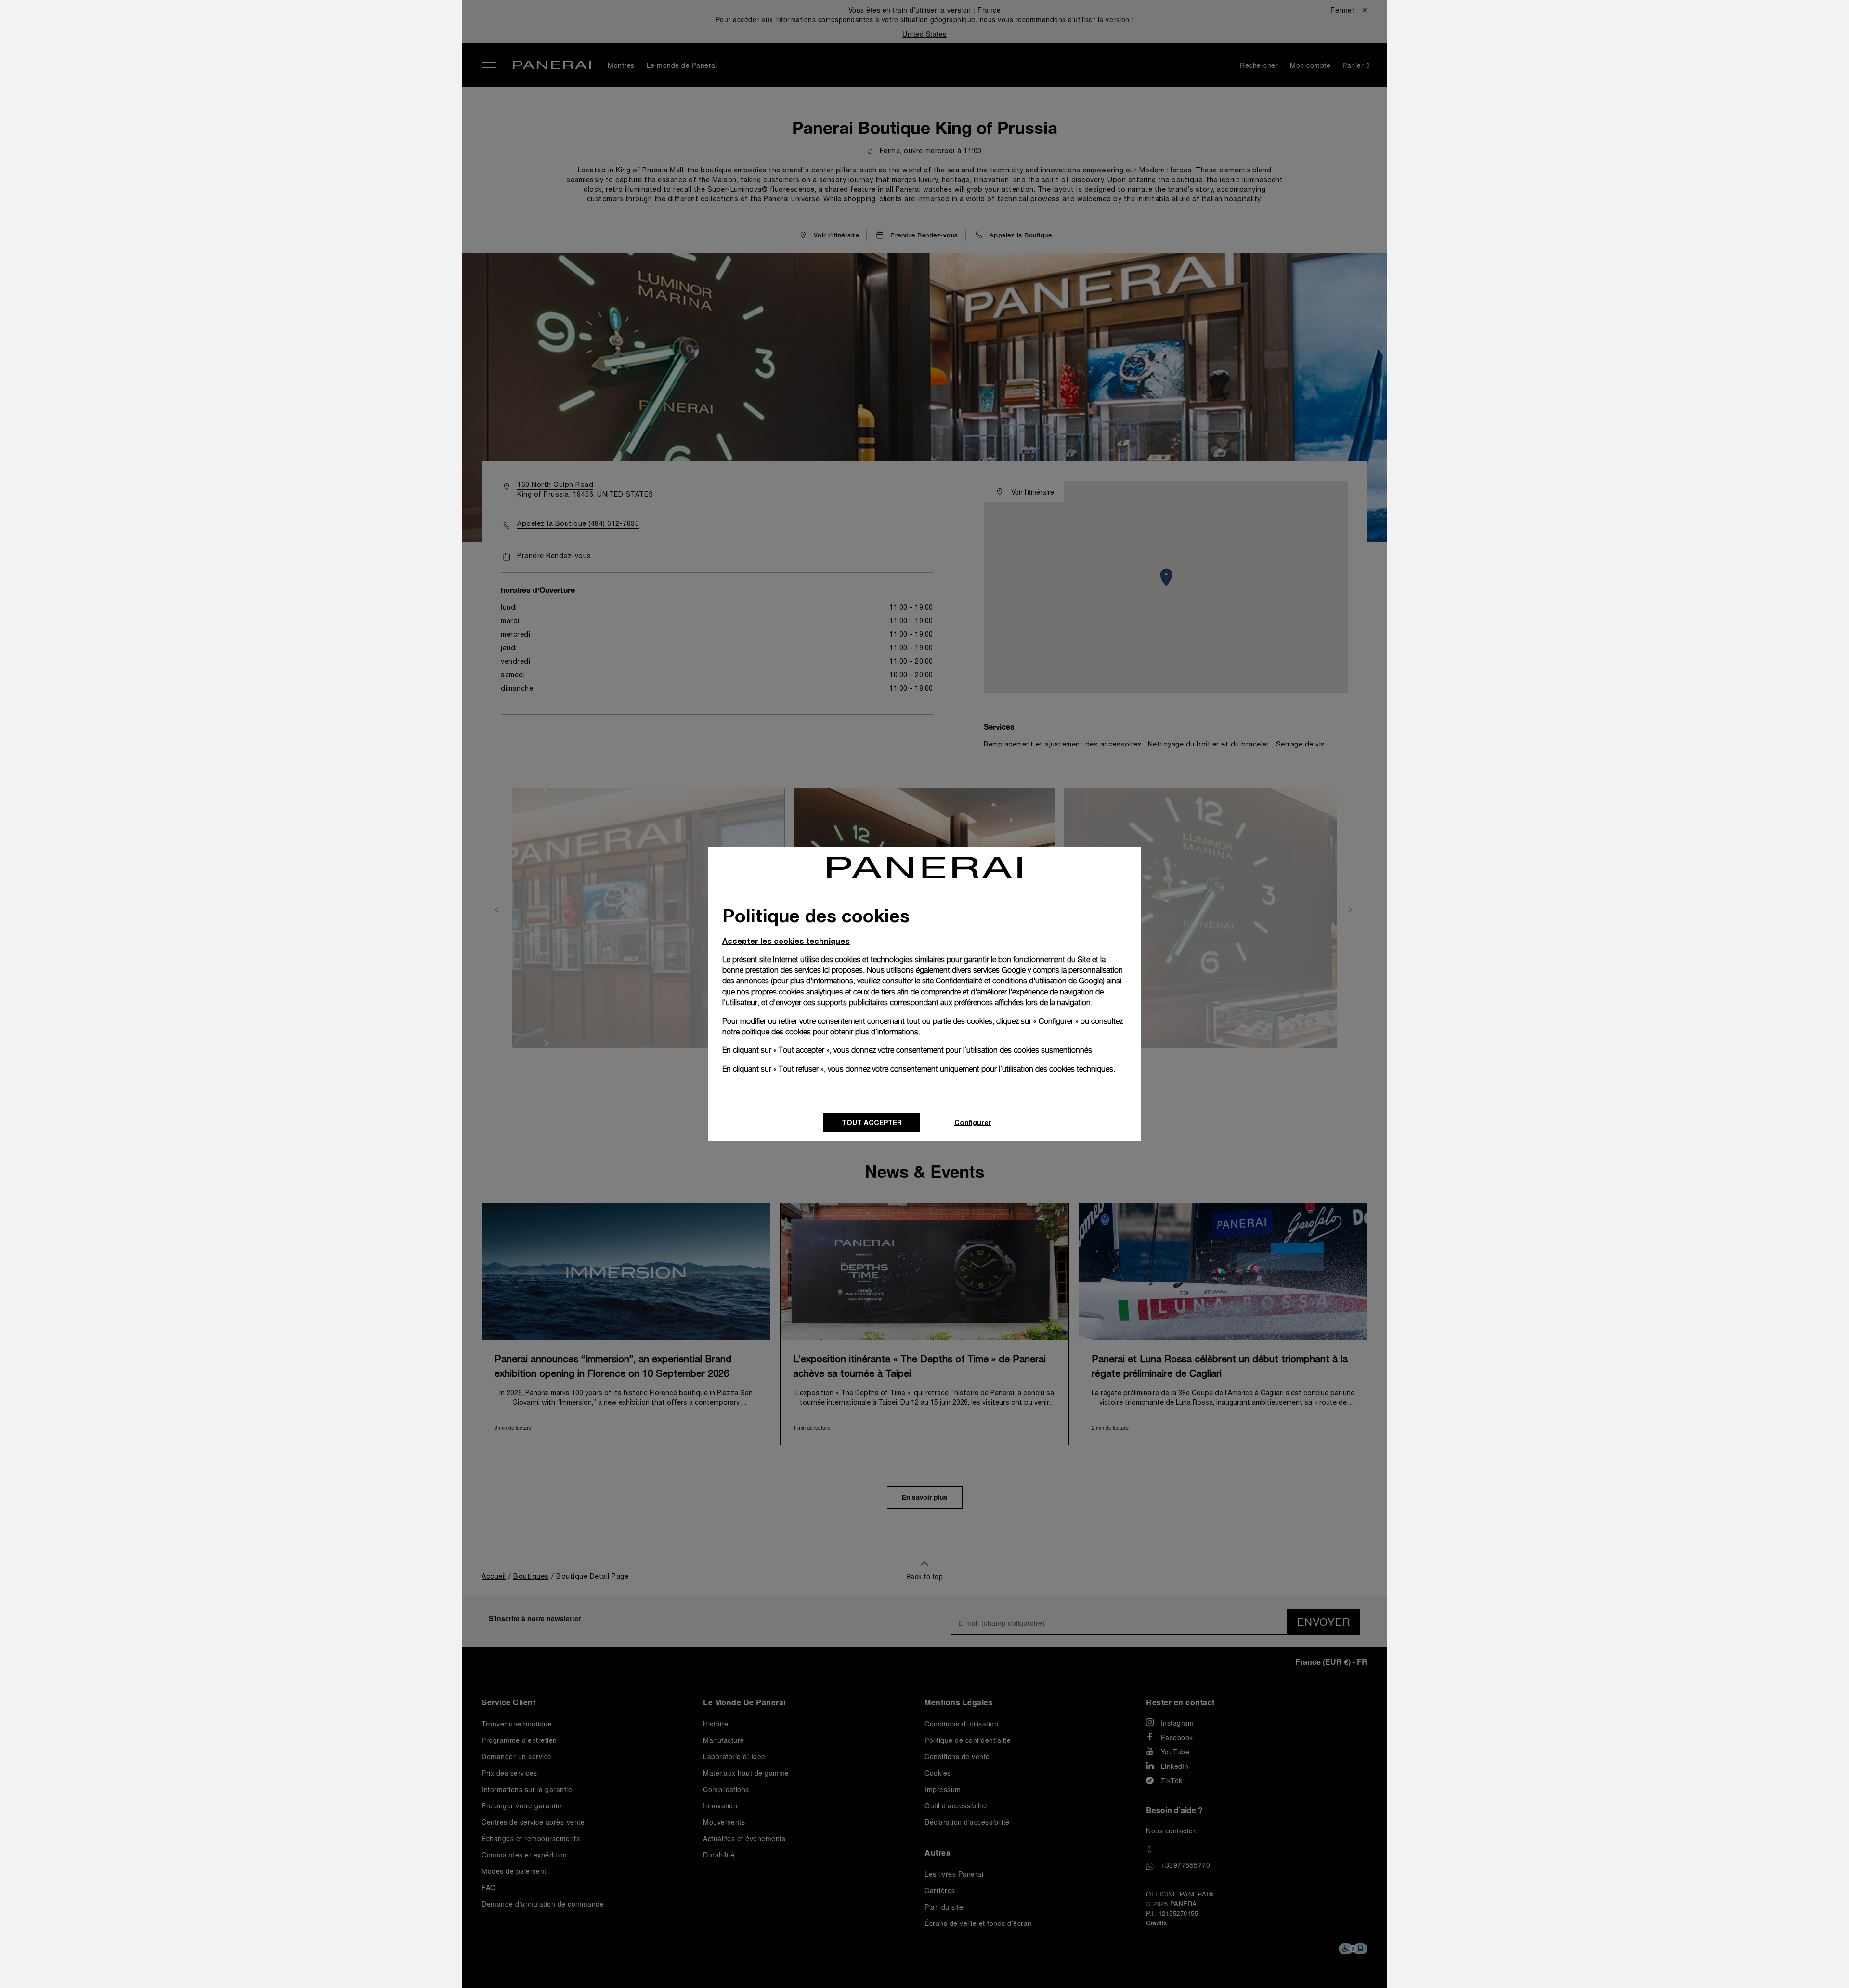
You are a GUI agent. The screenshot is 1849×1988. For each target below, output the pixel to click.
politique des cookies (776, 1032)
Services (269, 140)
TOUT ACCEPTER (872, 1122)
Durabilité (271, 162)
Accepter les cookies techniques (786, 941)
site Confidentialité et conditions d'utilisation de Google (1012, 981)
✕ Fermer (267, 25)
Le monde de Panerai (296, 96)
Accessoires (276, 74)
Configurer (973, 1122)
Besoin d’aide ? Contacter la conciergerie (323, 1964)
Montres (268, 52)
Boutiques (272, 118)
